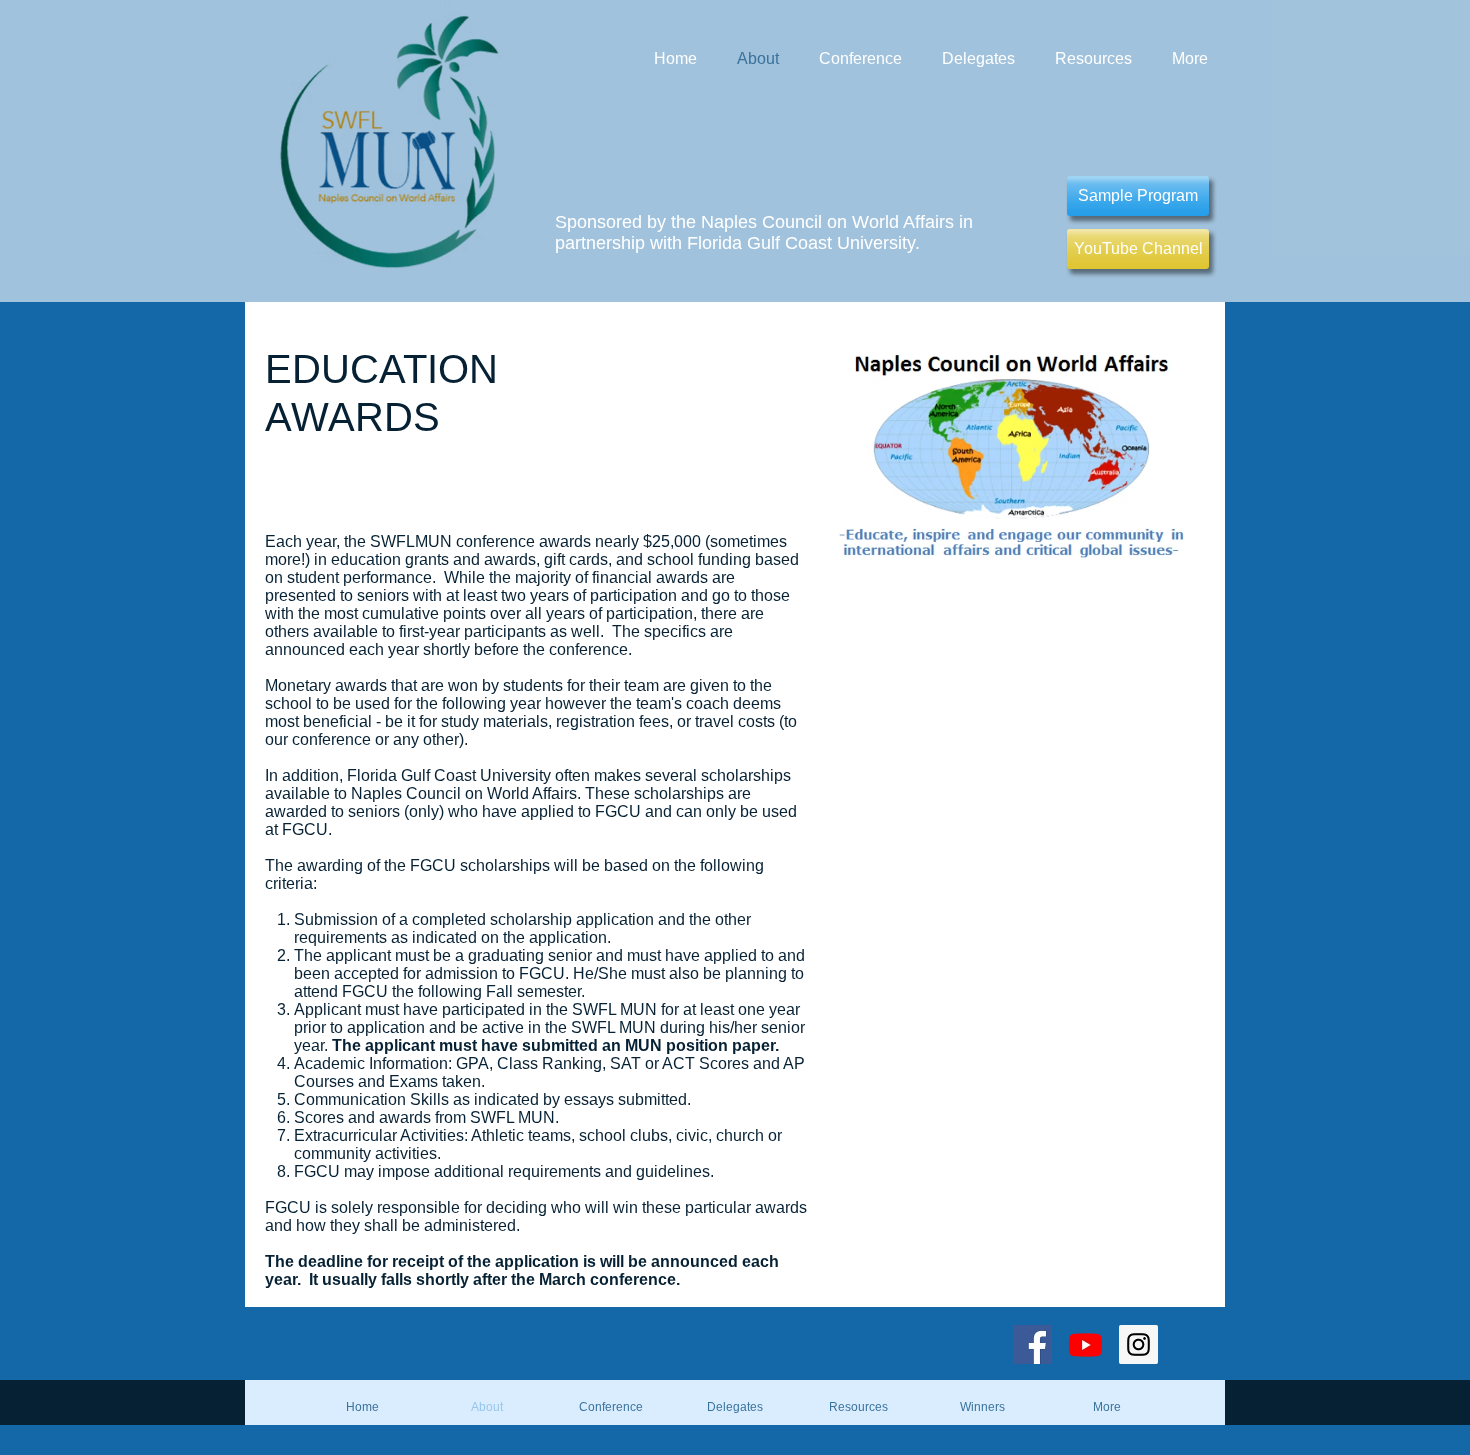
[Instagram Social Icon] (1138, 1344)
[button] (983, 1407)
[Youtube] (1085, 1344)
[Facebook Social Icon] (1032, 1344)
